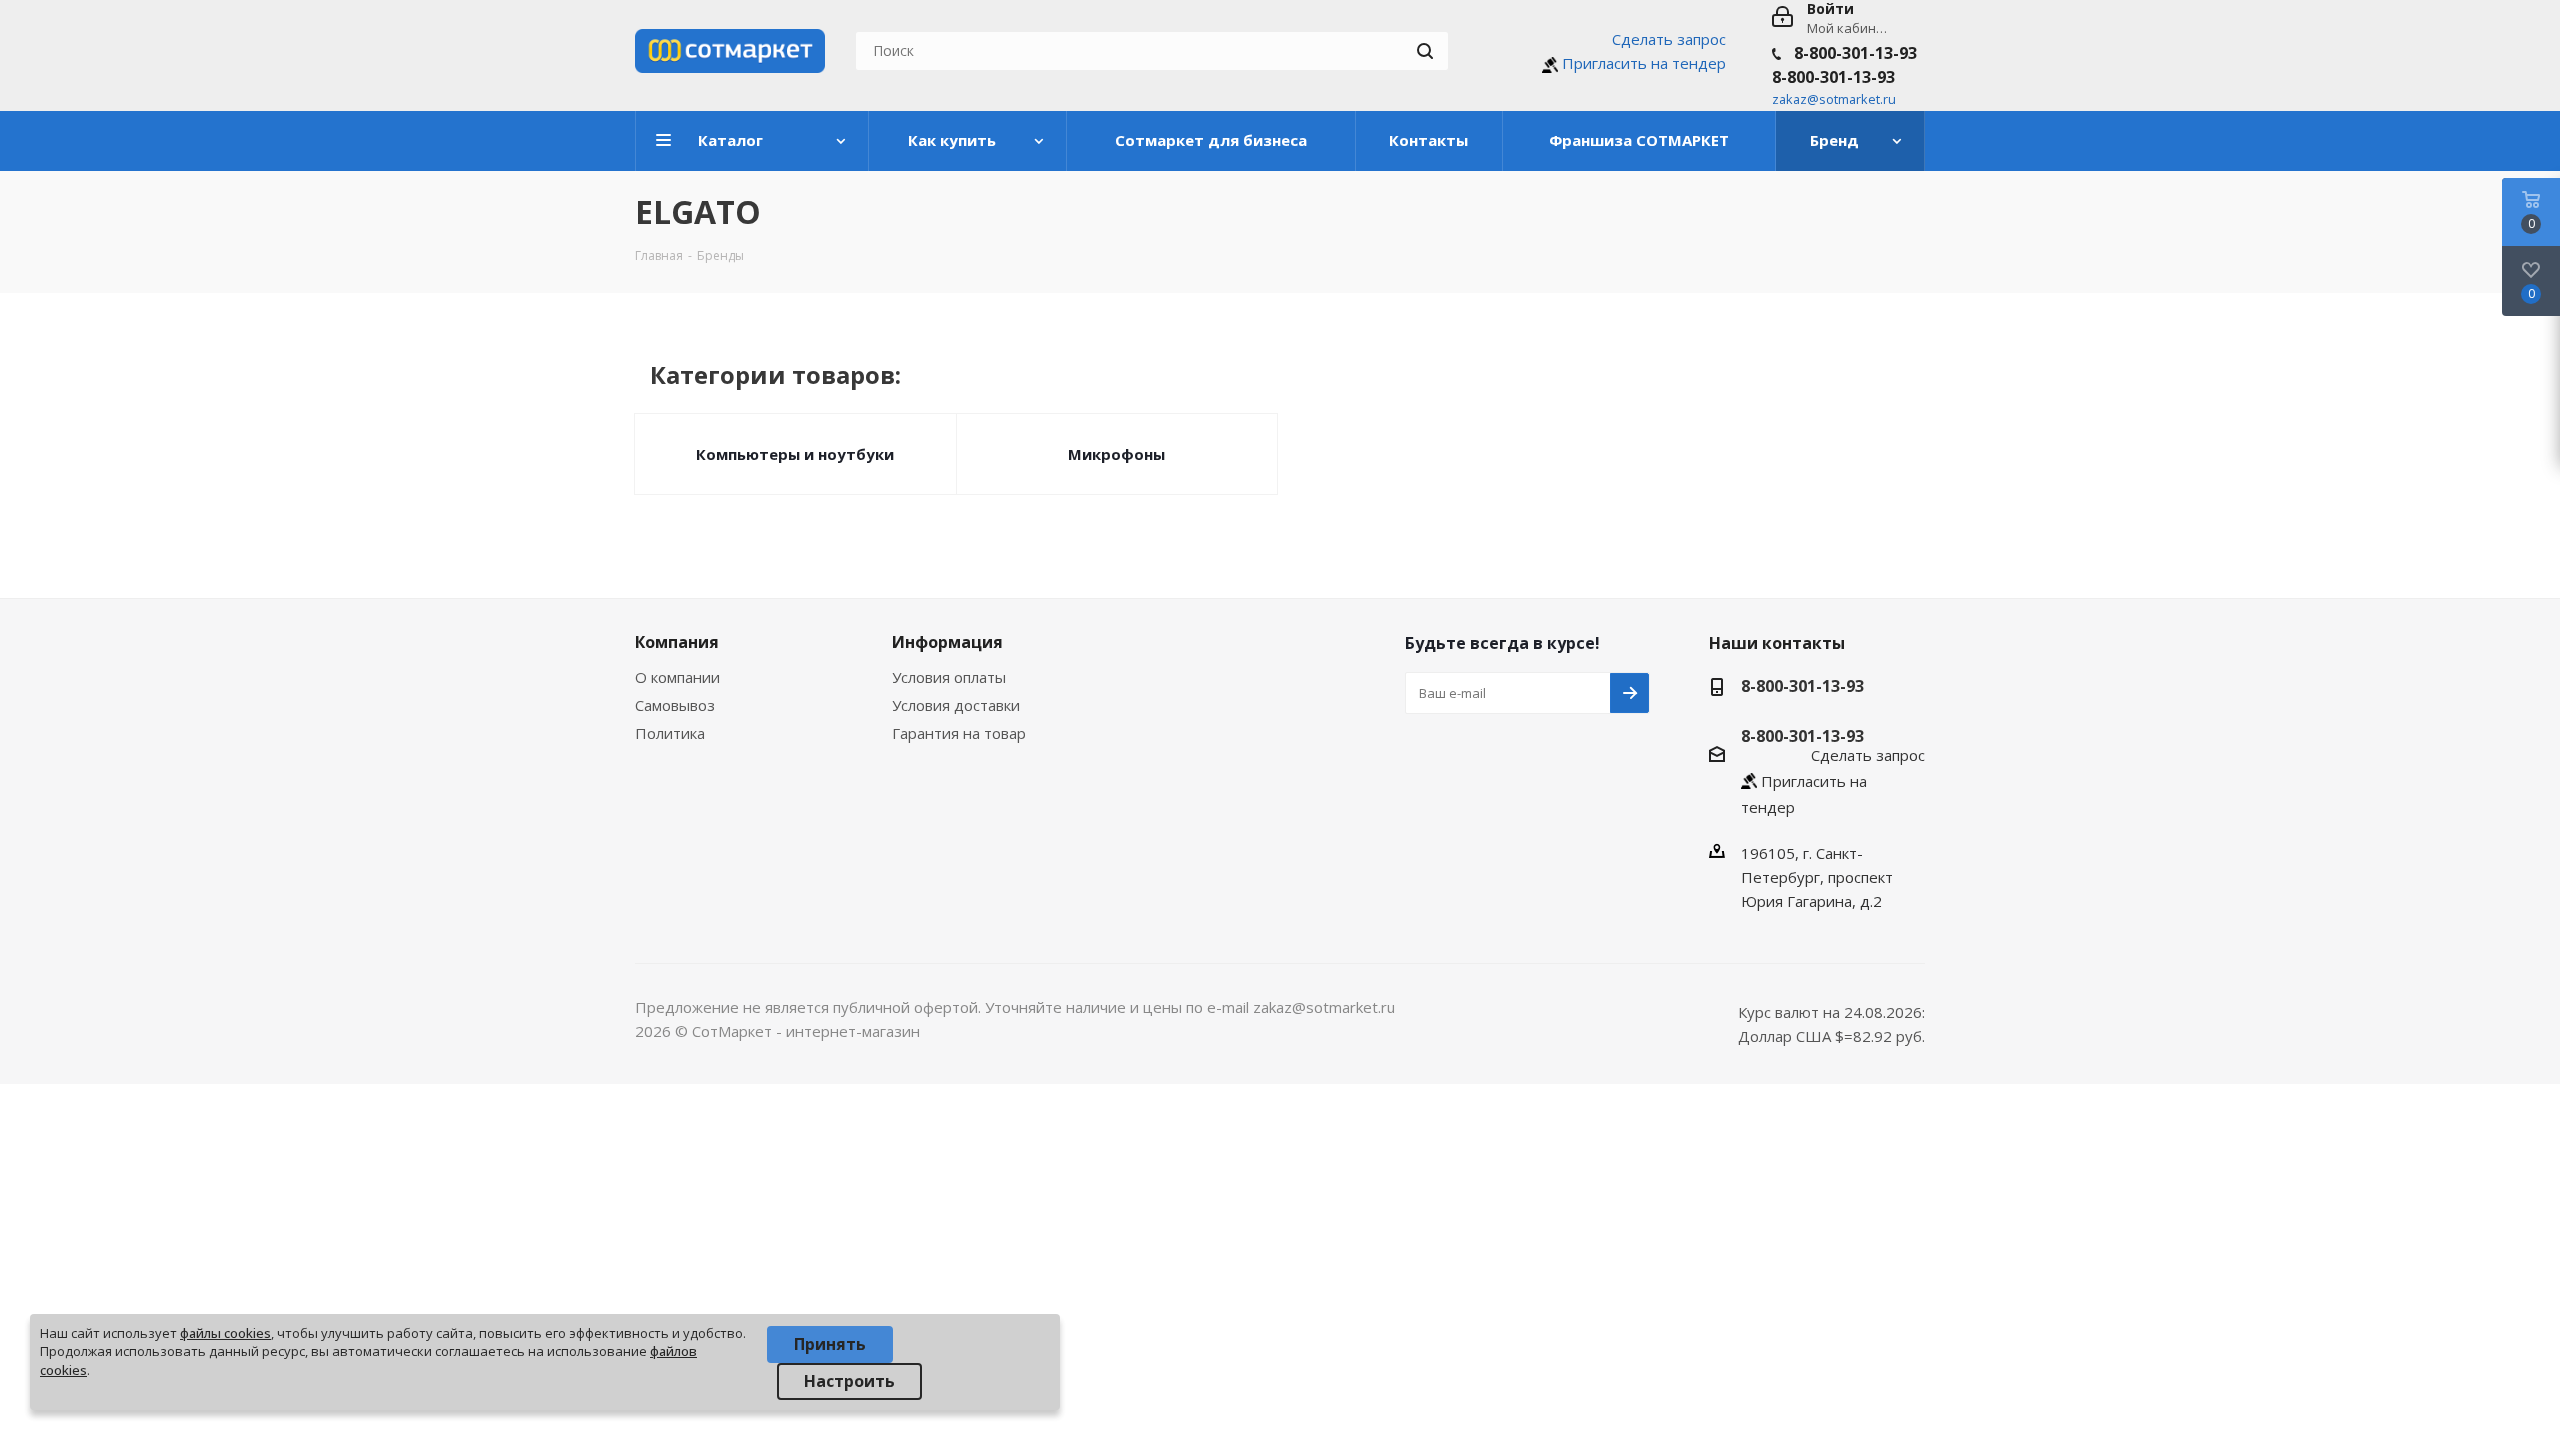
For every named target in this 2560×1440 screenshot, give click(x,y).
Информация (947, 642)
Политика (670, 733)
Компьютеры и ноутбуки (795, 454)
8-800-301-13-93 (1855, 53)
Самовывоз (675, 705)
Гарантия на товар (959, 733)
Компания (677, 642)
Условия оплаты (949, 677)
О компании (677, 677)
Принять (830, 1344)
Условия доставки (956, 705)
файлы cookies (225, 1333)
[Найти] (1425, 51)
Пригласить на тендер (1644, 63)
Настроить (849, 1381)
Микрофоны (1116, 454)
